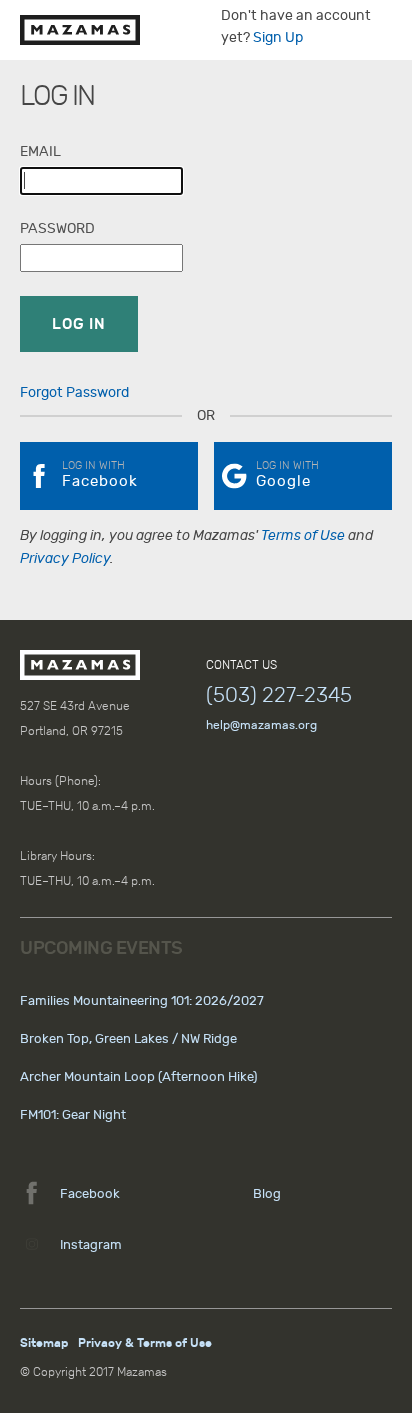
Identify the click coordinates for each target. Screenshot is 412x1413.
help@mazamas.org (261, 725)
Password (57, 228)
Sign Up (278, 37)
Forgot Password (74, 392)
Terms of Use (303, 535)
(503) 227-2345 (279, 695)
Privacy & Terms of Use (145, 1343)
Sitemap (44, 1343)
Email (40, 151)
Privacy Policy (65, 558)
